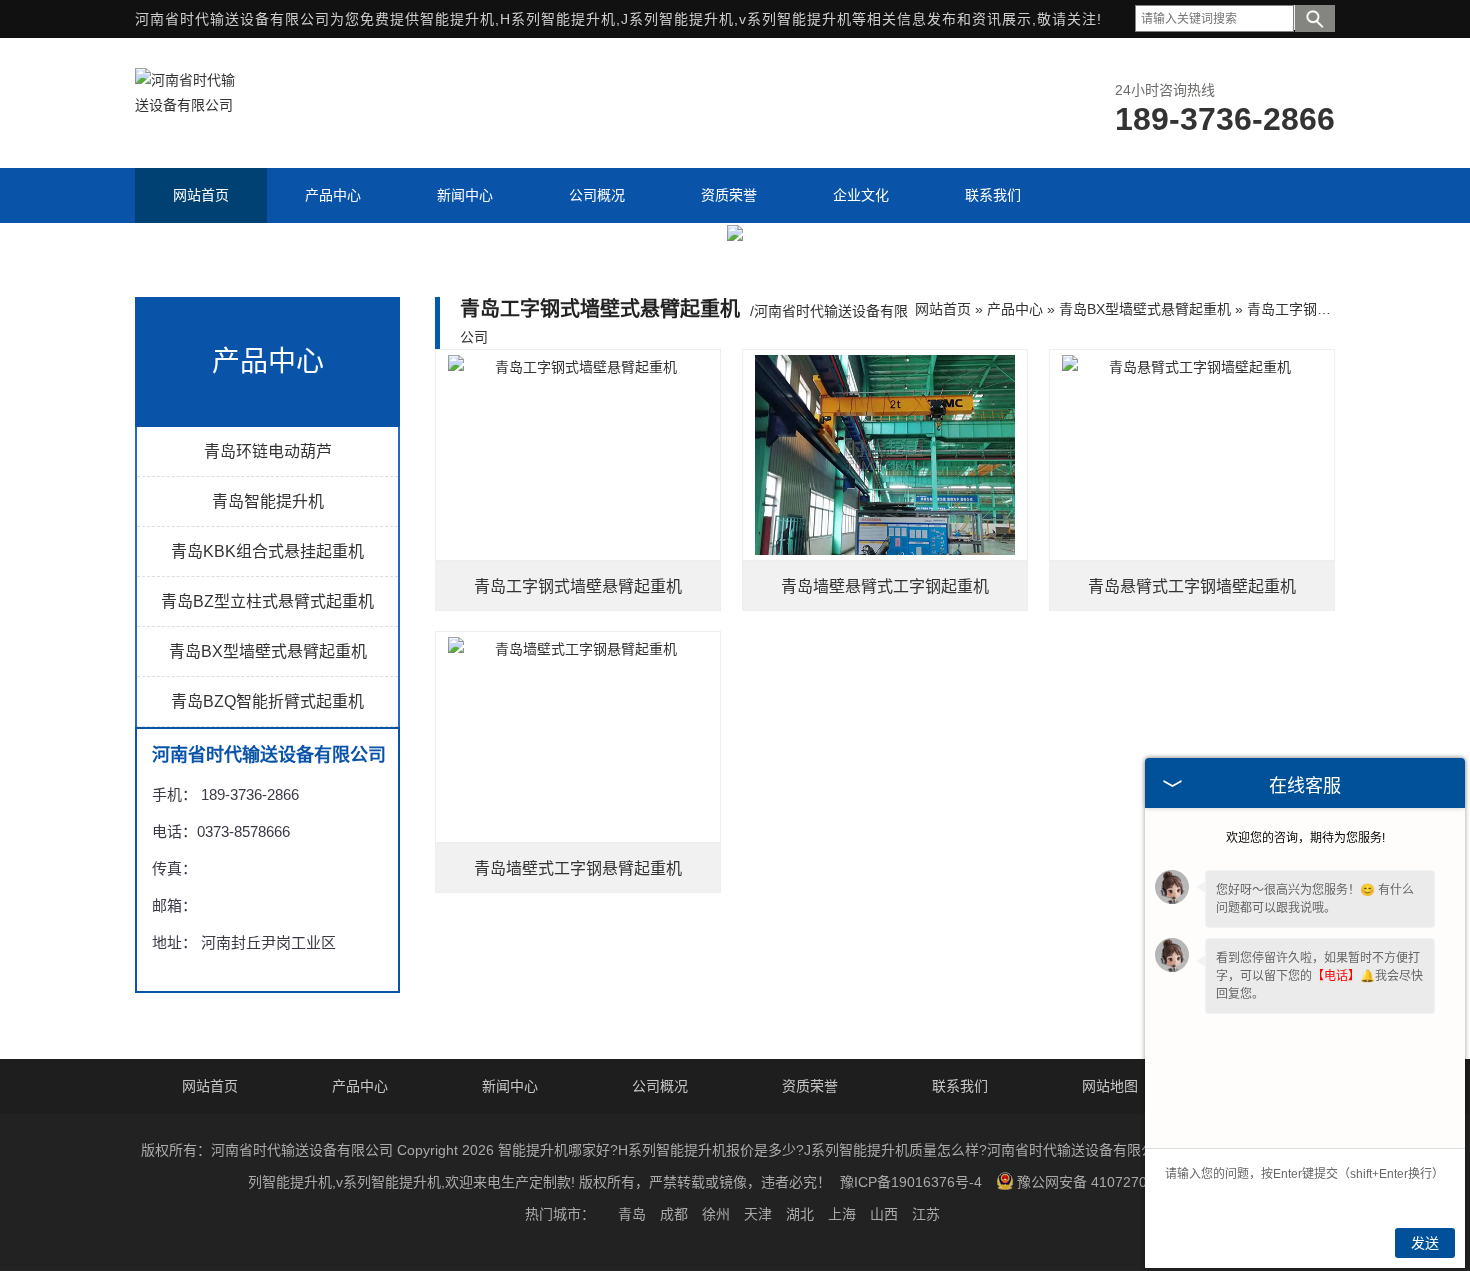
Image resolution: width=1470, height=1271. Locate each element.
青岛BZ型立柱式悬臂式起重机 (267, 601)
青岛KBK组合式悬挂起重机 (267, 551)
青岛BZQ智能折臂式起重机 (267, 701)
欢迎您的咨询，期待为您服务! (1305, 838)
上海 (842, 1214)
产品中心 (1015, 309)
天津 (758, 1214)
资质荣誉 (810, 1086)
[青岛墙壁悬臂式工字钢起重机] (885, 455)
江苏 (926, 1214)
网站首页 (943, 309)
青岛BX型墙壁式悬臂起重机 (268, 651)
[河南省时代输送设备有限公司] (185, 105)
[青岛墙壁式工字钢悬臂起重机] (578, 737)
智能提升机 (457, 19)
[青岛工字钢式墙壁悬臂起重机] (578, 455)
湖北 (800, 1214)
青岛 (632, 1214)
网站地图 (1110, 1086)
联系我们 (960, 1086)
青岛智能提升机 (268, 501)
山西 (884, 1214)
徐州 (716, 1214)
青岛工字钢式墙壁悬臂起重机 (578, 586)
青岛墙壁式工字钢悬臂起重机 (578, 868)
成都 (674, 1214)
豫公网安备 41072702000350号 (1117, 1182)
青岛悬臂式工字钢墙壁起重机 (1192, 586)
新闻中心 (510, 1086)
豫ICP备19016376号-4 (911, 1182)
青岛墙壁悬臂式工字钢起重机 (885, 586)
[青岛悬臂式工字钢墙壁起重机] (1192, 455)
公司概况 (660, 1086)
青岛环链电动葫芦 (268, 451)
